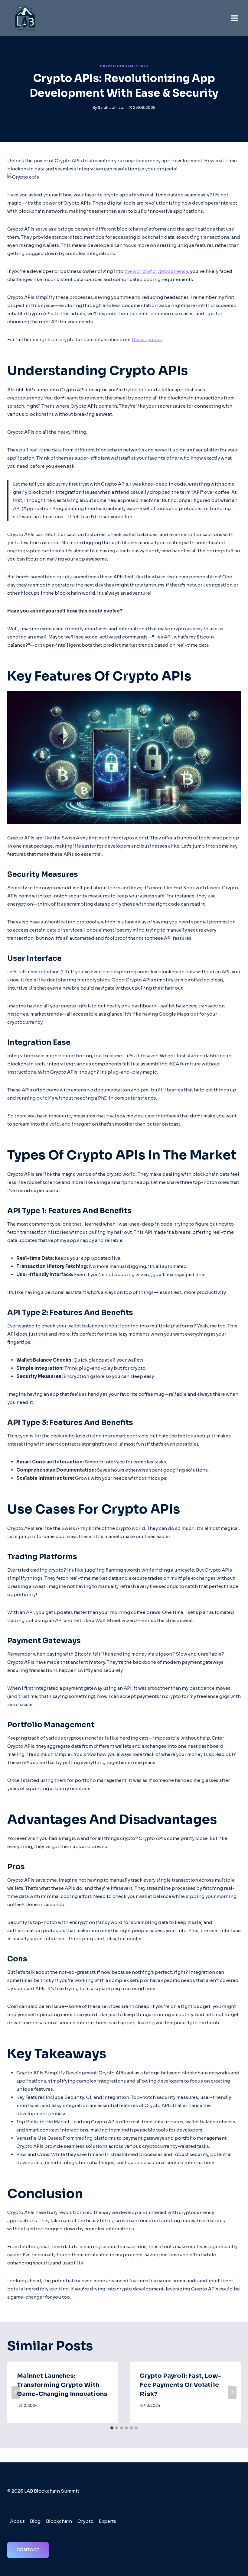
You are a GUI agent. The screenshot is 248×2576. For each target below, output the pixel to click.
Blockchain (59, 2521)
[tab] (112, 2428)
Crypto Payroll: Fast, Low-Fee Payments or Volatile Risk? (180, 2385)
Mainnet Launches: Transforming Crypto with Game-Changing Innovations (62, 2385)
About (17, 2521)
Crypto (85, 2521)
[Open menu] (234, 18)
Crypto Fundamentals (124, 66)
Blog (35, 2521)
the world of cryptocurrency (156, 271)
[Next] (232, 2392)
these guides (147, 339)
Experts (108, 2521)
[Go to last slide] (16, 2392)
